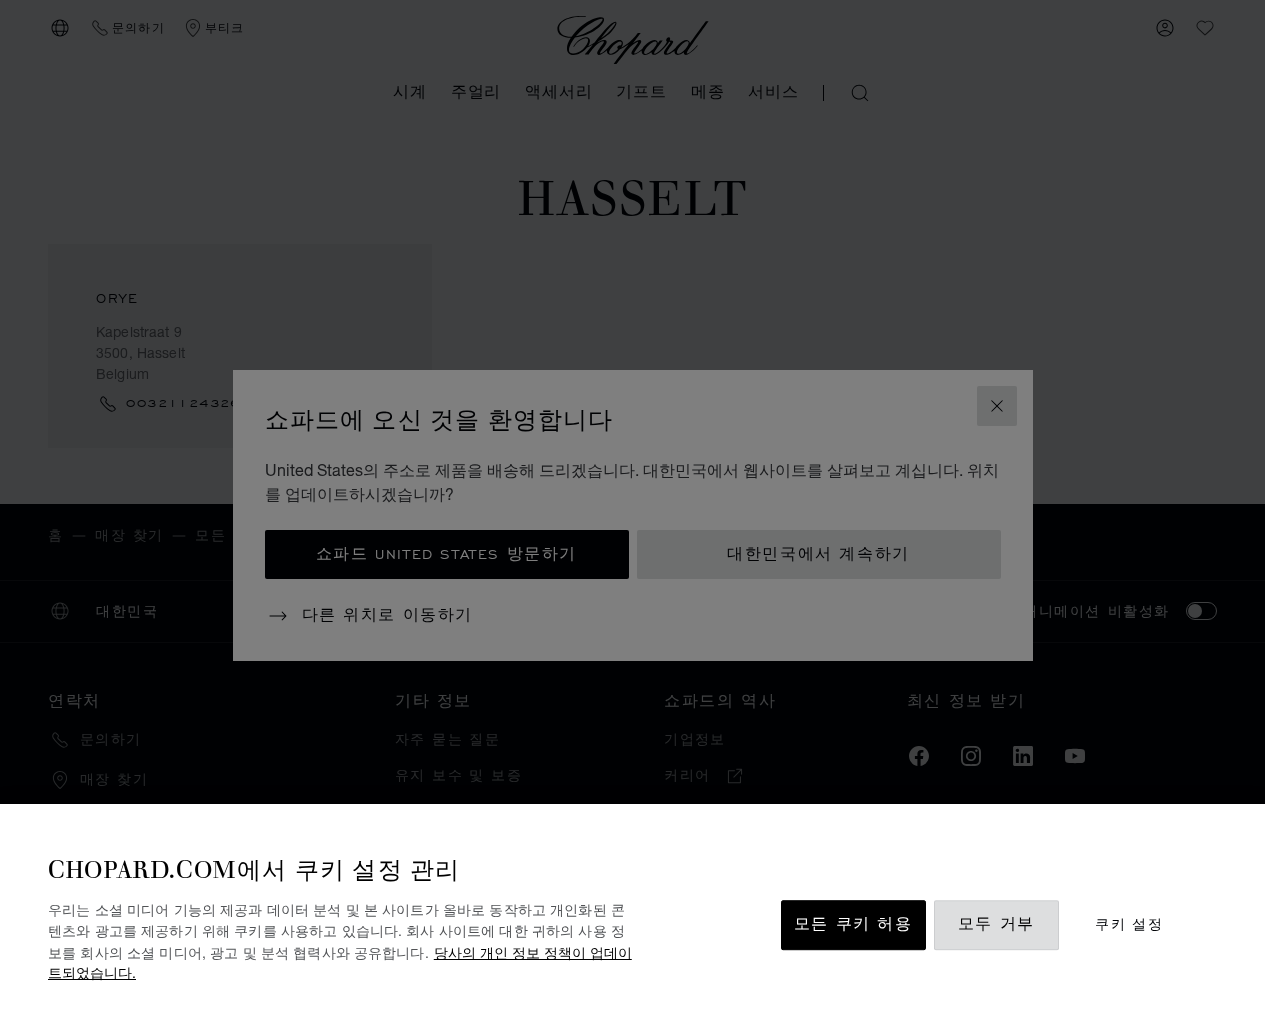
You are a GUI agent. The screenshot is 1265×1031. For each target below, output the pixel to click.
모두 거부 (996, 925)
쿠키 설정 (1129, 925)
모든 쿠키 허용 (853, 925)
